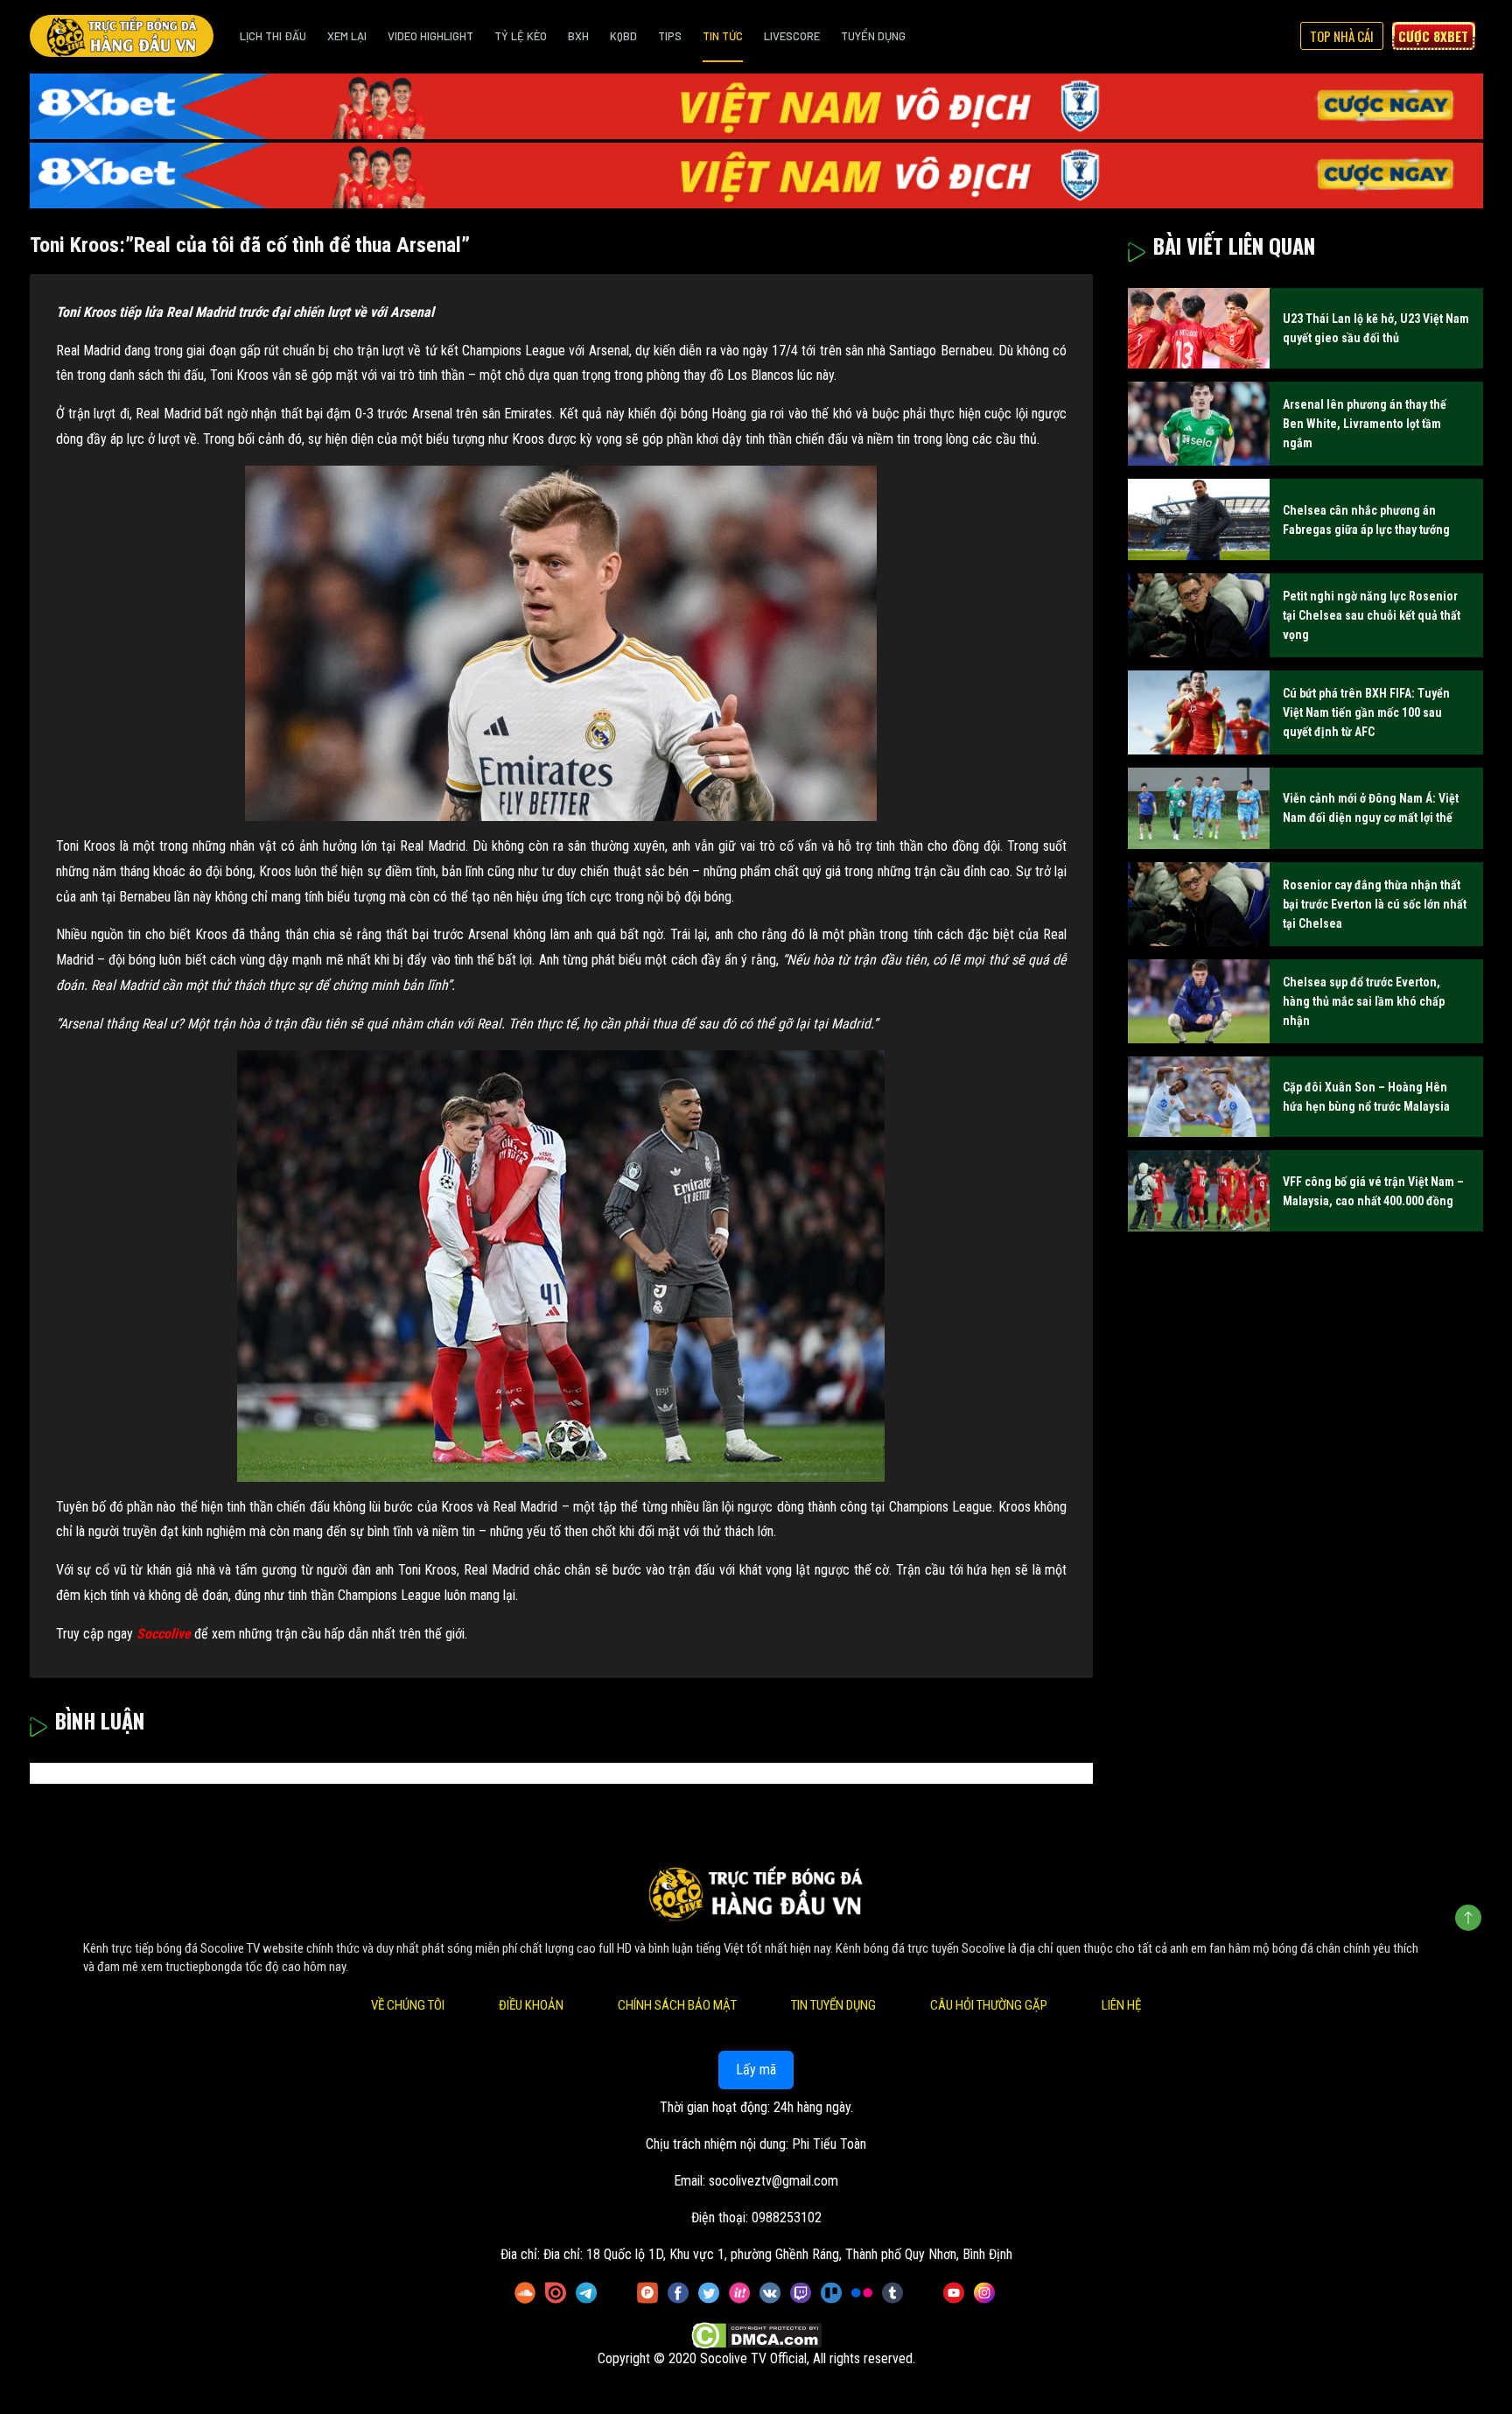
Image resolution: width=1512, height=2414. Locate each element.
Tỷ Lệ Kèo (521, 36)
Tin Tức (723, 36)
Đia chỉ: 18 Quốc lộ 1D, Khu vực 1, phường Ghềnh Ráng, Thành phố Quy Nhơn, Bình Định (778, 2254)
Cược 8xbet (1433, 36)
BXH (578, 36)
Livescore (792, 36)
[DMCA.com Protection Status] (756, 2336)
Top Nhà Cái (1342, 36)
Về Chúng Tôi (408, 2005)
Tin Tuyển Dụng (833, 2005)
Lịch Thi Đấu (273, 36)
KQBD (623, 36)
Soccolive (164, 1634)
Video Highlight (430, 36)
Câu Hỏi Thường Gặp (989, 2005)
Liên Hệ (1121, 2005)
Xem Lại (347, 36)
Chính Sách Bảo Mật (677, 2005)
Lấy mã (756, 2070)
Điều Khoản (531, 2005)
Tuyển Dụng (873, 36)
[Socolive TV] (122, 36)
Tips (670, 36)
